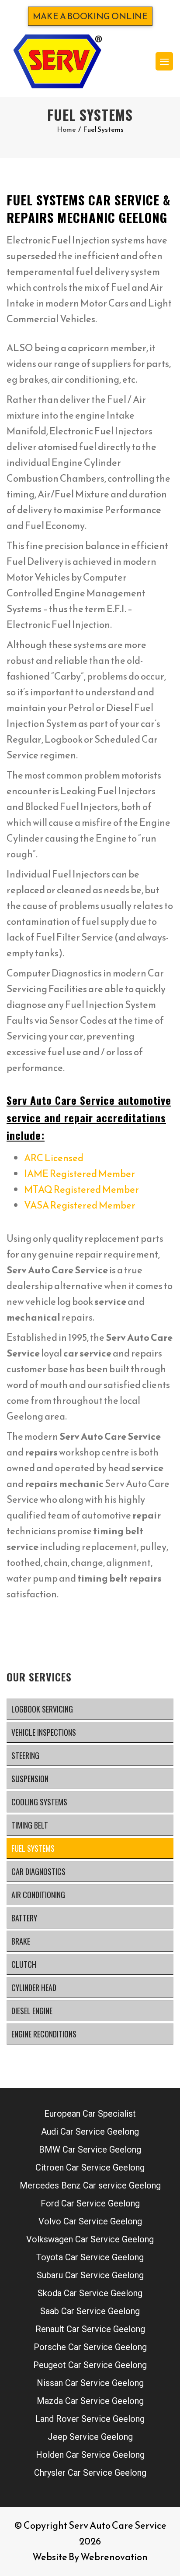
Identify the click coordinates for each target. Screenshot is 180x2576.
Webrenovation (114, 2557)
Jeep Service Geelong (90, 2437)
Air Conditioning (38, 1895)
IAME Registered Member (80, 1174)
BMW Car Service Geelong (90, 2150)
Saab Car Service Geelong (90, 2311)
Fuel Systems (33, 1848)
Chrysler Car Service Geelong (90, 2473)
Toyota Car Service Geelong (90, 2257)
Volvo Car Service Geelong (90, 2221)
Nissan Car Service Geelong (90, 2383)
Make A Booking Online (90, 16)
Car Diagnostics (38, 1871)
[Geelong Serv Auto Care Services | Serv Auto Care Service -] (57, 61)
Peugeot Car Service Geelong (90, 2365)
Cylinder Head (34, 1988)
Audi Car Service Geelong (90, 2132)
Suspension (30, 1779)
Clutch (24, 1964)
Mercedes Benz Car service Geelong (90, 2185)
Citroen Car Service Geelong (90, 2167)
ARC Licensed (54, 1158)
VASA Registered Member (80, 1205)
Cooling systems (39, 1802)
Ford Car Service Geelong (90, 2203)
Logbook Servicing (42, 1709)
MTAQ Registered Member (81, 1189)
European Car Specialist (90, 2114)
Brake (21, 1941)
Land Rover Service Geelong (90, 2419)
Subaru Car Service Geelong (90, 2275)
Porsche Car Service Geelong (90, 2347)
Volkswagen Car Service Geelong (90, 2239)
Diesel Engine (32, 2011)
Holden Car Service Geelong (90, 2455)
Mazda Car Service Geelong (90, 2401)
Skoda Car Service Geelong (90, 2293)
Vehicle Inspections (44, 1732)
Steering (25, 1755)
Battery (24, 1918)
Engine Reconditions (44, 2034)
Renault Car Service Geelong (90, 2329)
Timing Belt (30, 1825)
